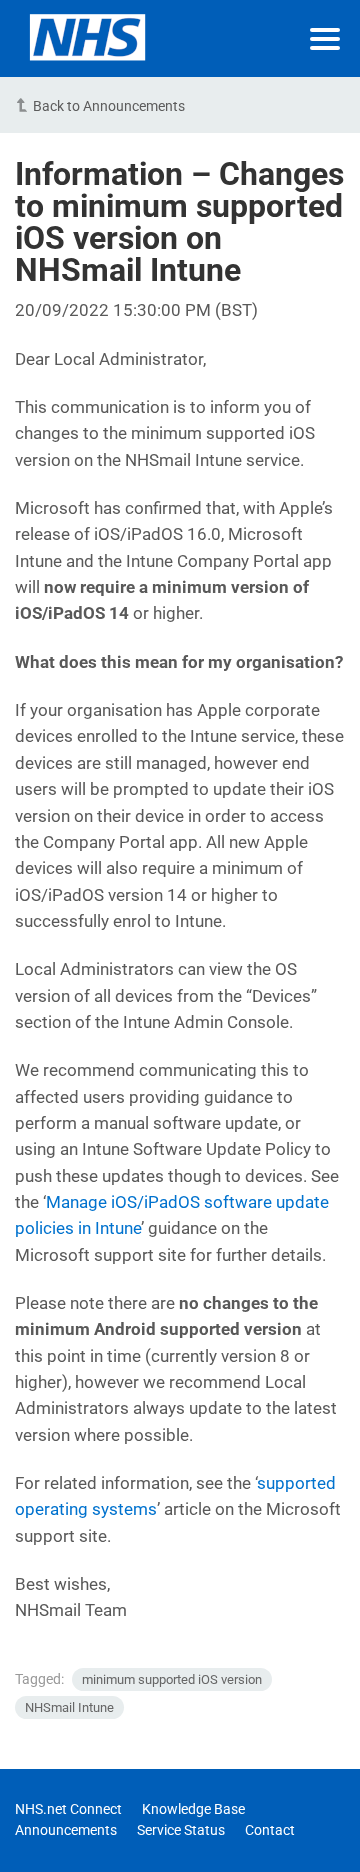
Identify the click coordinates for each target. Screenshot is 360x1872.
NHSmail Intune (69, 1707)
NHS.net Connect (68, 1809)
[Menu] (325, 39)
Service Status (181, 1830)
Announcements (66, 1830)
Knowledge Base (193, 1809)
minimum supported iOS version (172, 1679)
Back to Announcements (109, 106)
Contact (270, 1830)
